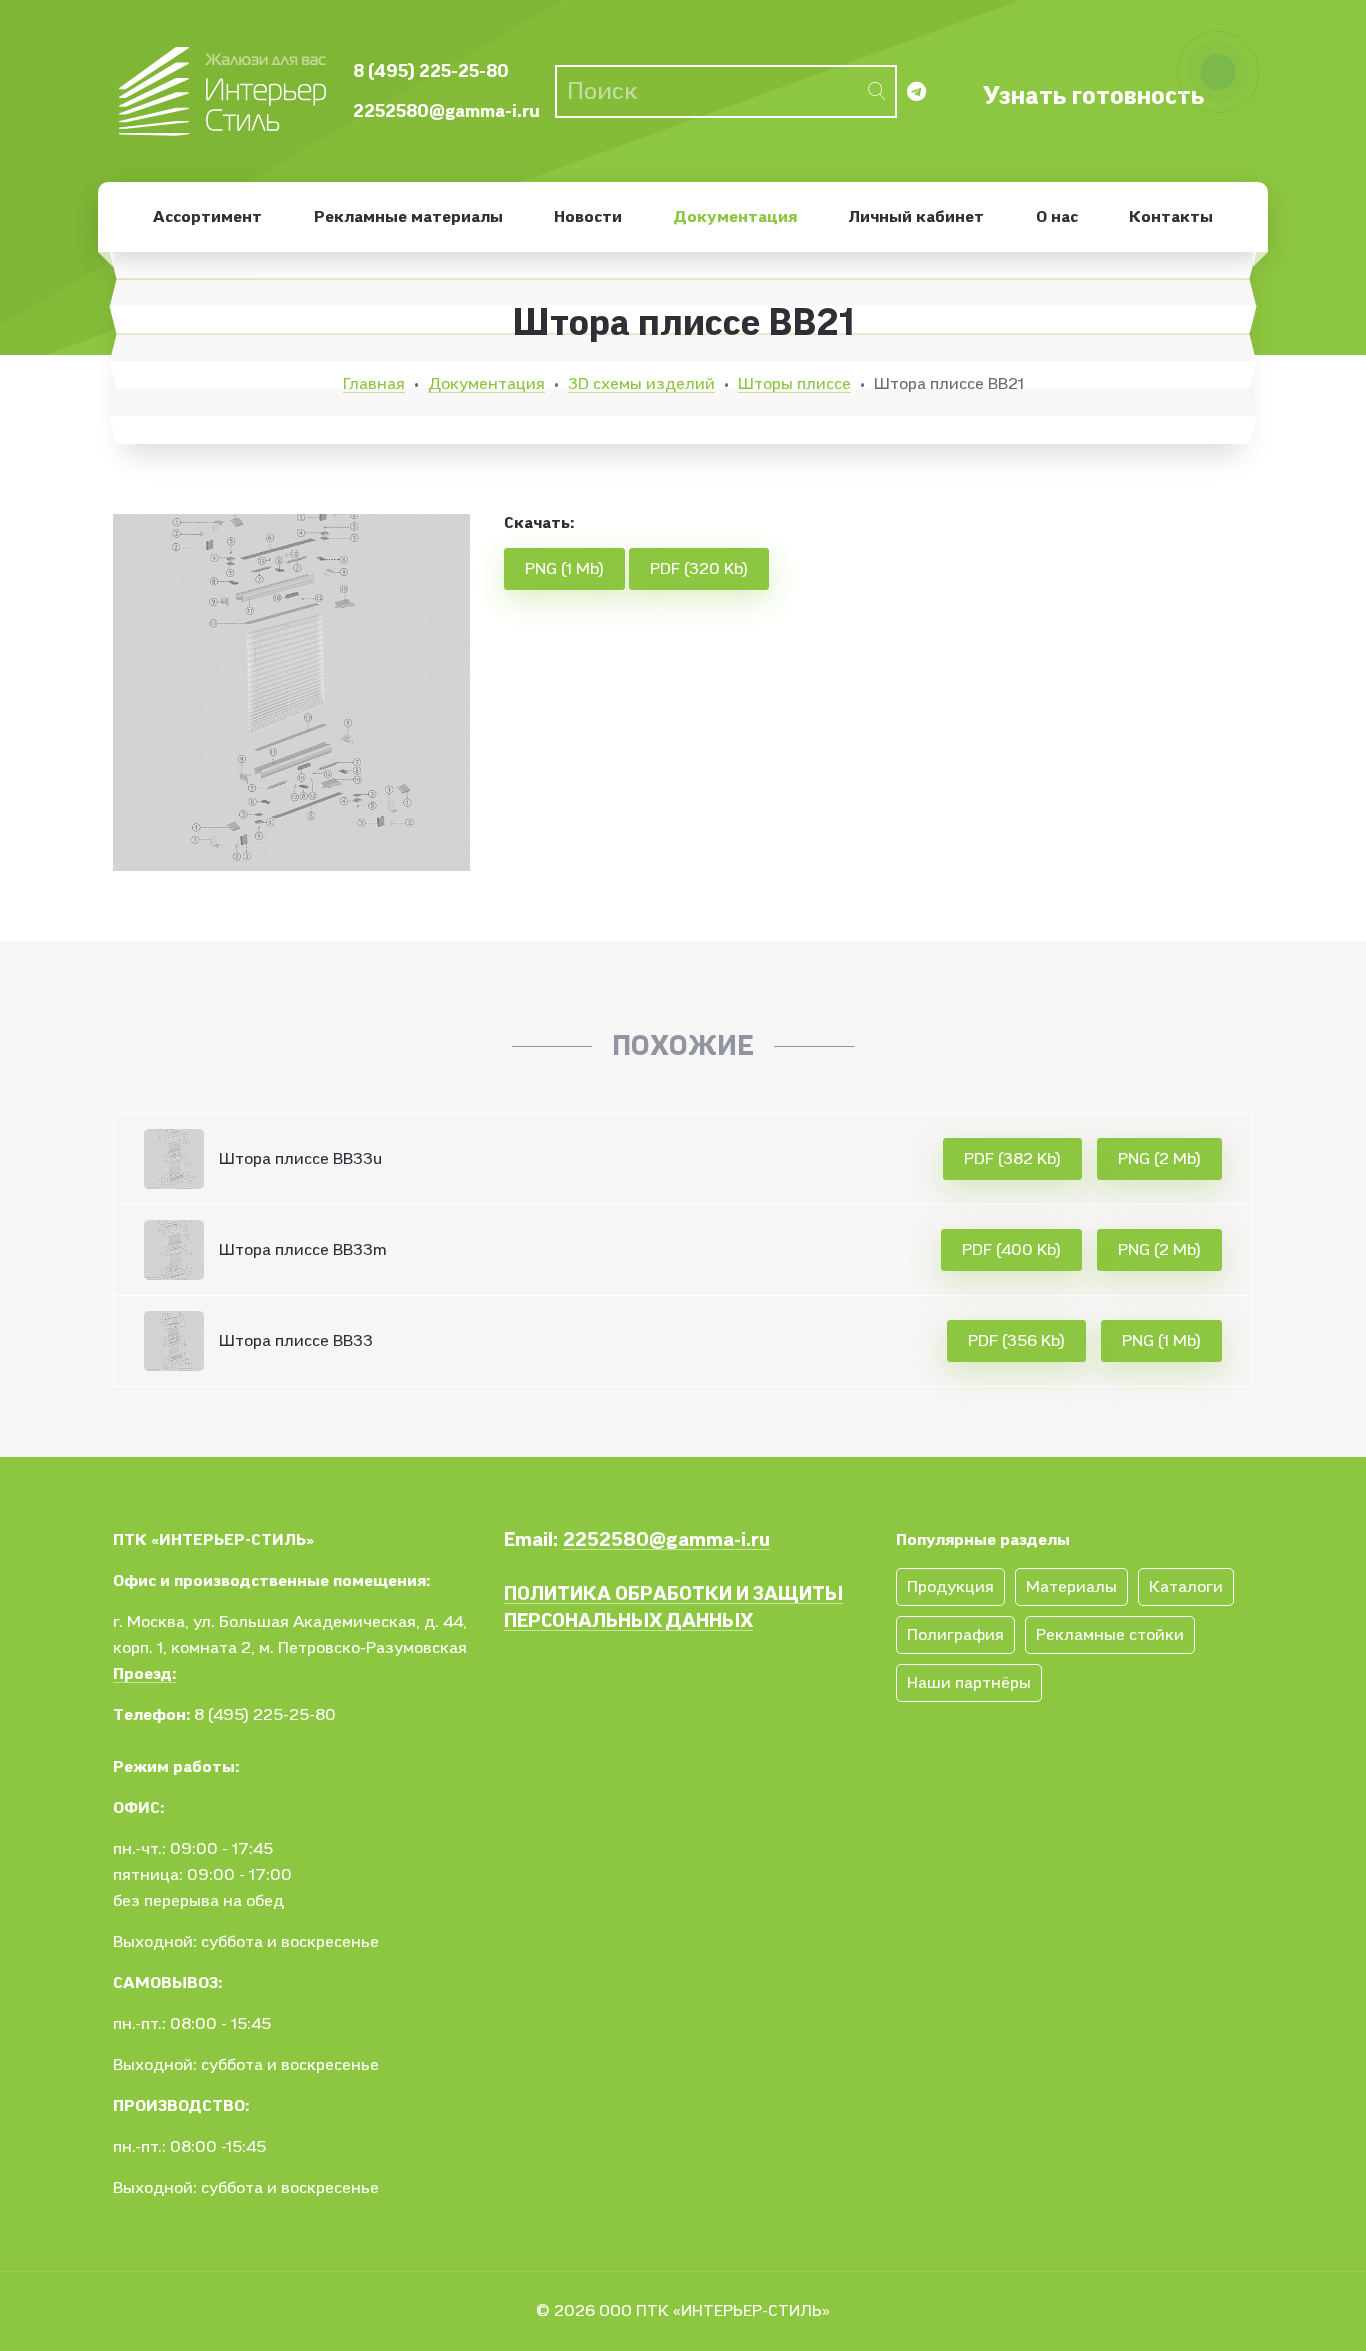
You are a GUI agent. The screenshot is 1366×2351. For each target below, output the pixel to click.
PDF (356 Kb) (1016, 1341)
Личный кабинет (916, 217)
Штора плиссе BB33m (303, 1250)
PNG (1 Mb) (564, 569)
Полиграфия (955, 1635)
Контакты (1171, 217)
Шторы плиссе (794, 384)
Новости (588, 217)
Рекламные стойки (1110, 1635)
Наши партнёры (969, 1683)
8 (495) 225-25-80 (431, 71)
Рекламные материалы (408, 217)
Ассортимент (207, 217)
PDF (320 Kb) (699, 569)
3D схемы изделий (641, 384)
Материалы (1071, 1587)
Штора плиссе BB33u (300, 1159)
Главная (374, 384)
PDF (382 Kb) (1012, 1159)
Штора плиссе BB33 (296, 1341)
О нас (1057, 217)
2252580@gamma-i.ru (446, 111)
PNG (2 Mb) (1159, 1159)
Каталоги (1186, 1587)
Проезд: (144, 1674)
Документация (735, 217)
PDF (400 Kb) (1011, 1250)
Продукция (950, 1587)
